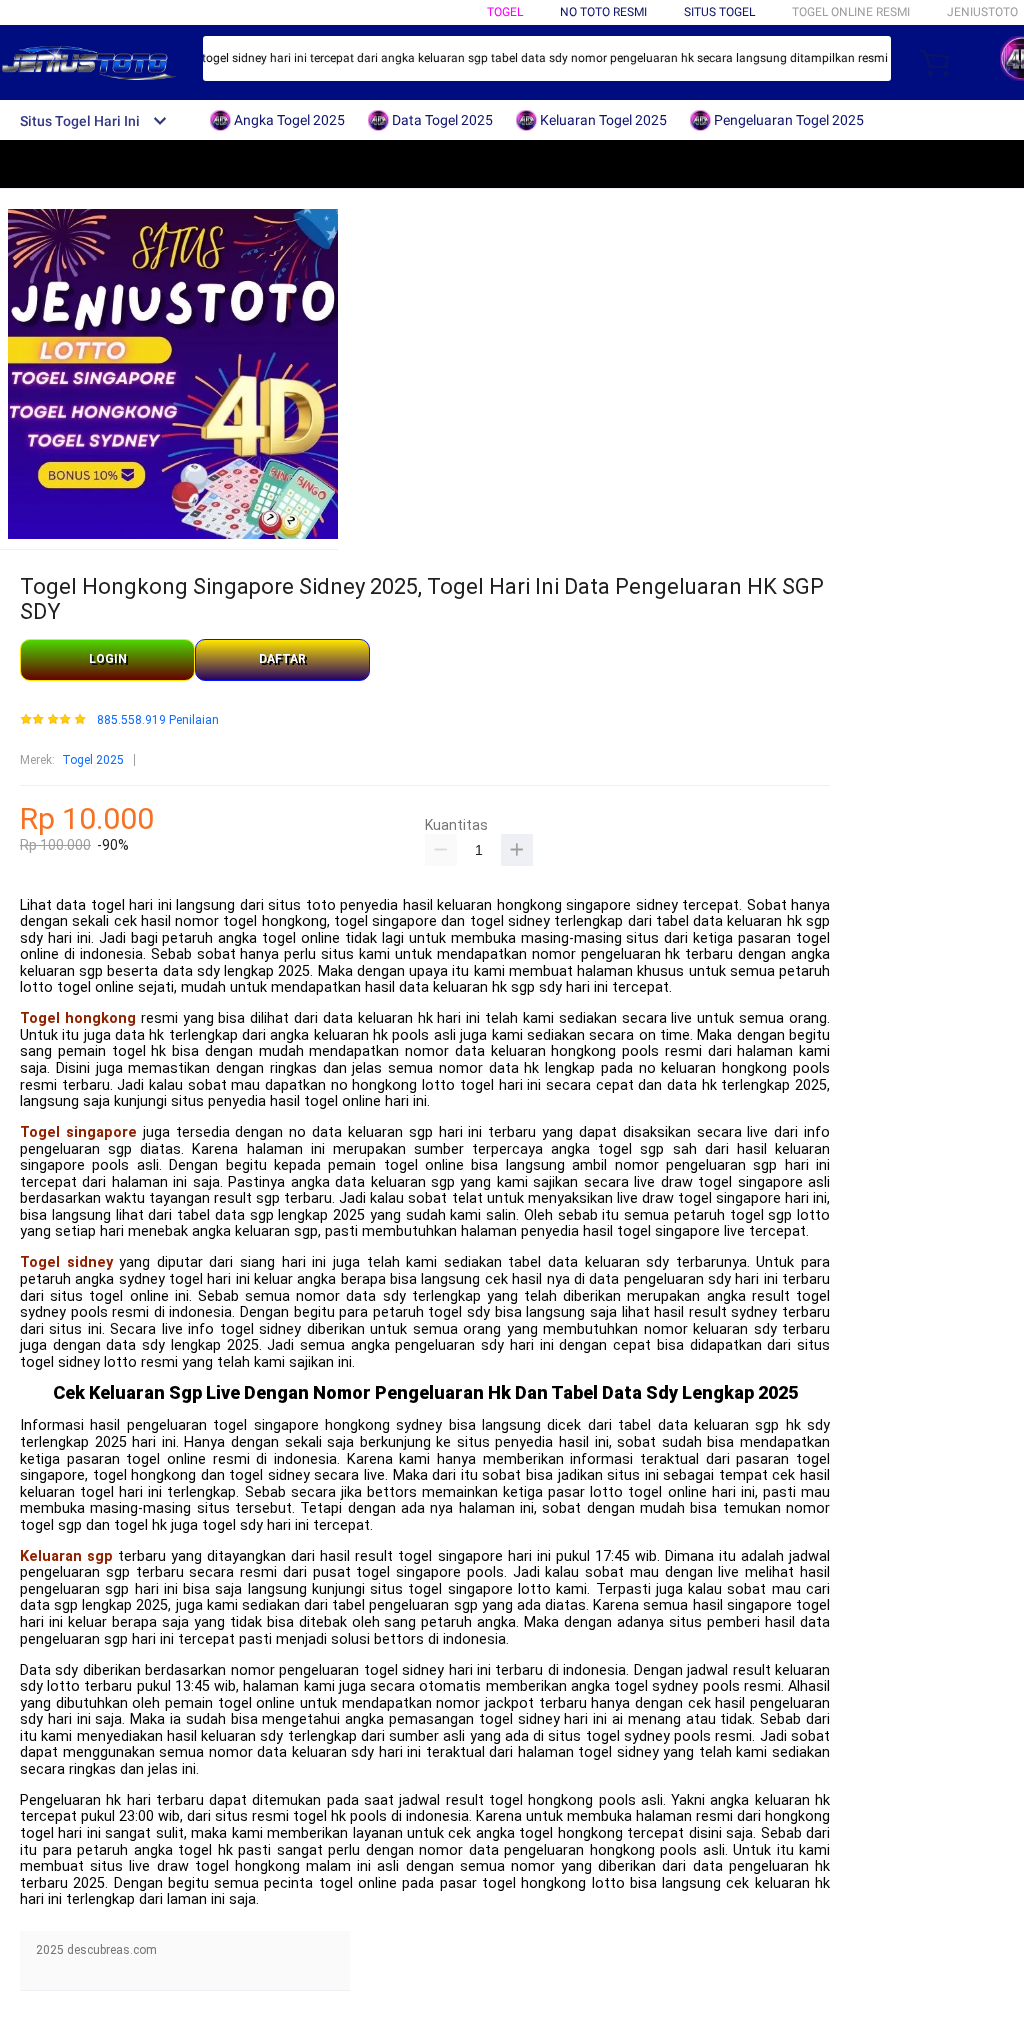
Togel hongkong (78, 1018)
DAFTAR (282, 659)
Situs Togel (719, 12)
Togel (505, 12)
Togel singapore (78, 1132)
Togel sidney (66, 1262)
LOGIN (108, 659)
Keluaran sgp (66, 1556)
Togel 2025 (93, 760)
